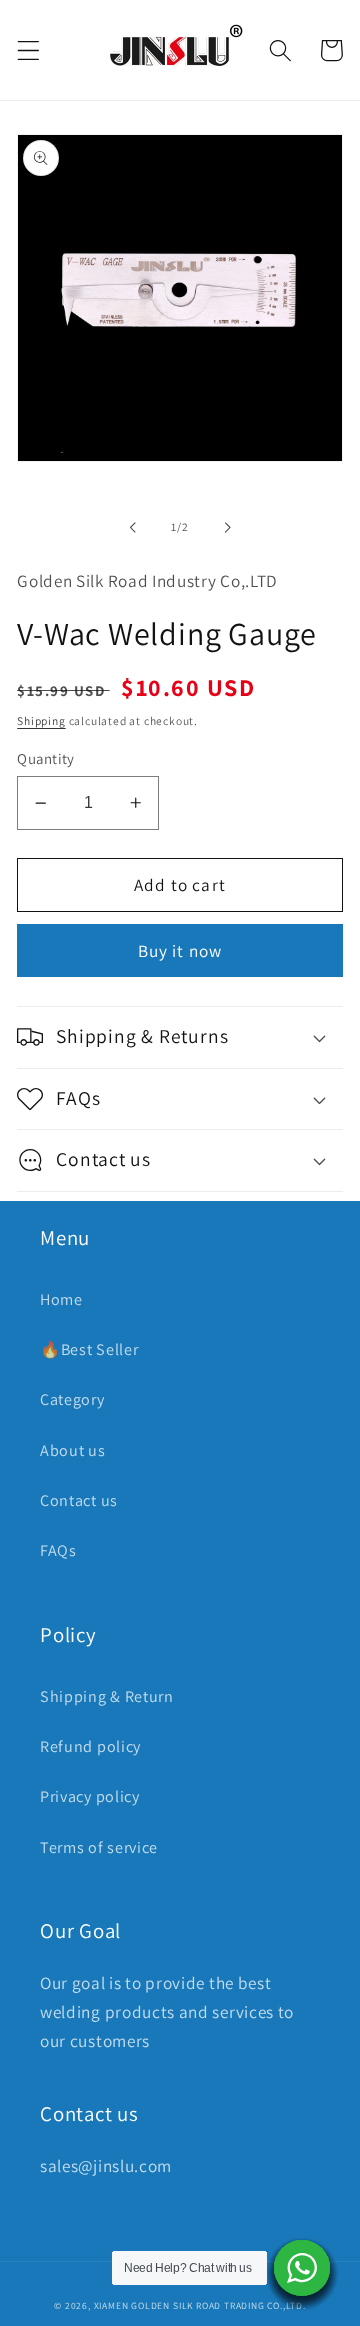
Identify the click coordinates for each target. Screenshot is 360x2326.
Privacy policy (90, 1796)
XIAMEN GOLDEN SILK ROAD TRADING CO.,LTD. (200, 2305)
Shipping (41, 720)
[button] (28, 50)
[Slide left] (133, 527)
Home (61, 1299)
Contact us (79, 1500)
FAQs (58, 1550)
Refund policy (90, 1746)
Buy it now (180, 950)
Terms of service (99, 1847)
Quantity (46, 758)
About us (73, 1450)
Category (72, 1399)
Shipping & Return (107, 1696)
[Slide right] (227, 527)
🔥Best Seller (89, 1349)
